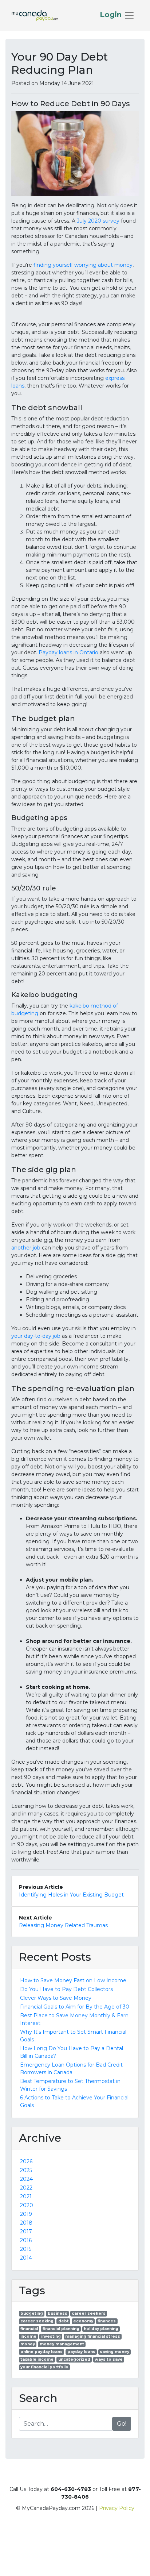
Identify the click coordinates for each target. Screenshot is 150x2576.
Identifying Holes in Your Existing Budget (71, 1895)
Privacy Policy (117, 2508)
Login (112, 15)
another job (26, 1248)
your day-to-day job (36, 1336)
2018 (26, 2223)
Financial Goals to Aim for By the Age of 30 (75, 2007)
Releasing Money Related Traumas (63, 1925)
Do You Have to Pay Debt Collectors (66, 1989)
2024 (26, 2179)
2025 (26, 2170)
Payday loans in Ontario (68, 652)
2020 (27, 2205)
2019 (26, 2214)
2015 (26, 2249)
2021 (26, 2196)
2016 (26, 2240)
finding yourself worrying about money (83, 265)
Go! (122, 2424)
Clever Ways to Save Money (56, 1998)
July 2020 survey (98, 221)
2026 (26, 2161)
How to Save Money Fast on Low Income (73, 1980)
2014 (26, 2258)
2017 (26, 2232)
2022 (26, 2188)
